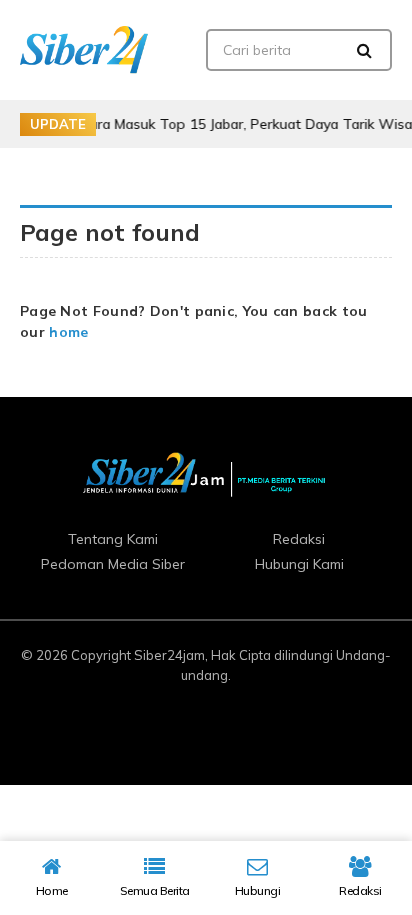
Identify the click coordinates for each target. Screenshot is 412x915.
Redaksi (299, 539)
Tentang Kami (113, 539)
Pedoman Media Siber (113, 564)
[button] (364, 50)
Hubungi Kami (299, 564)
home (68, 332)
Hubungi (258, 890)
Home (52, 890)
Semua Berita (155, 890)
